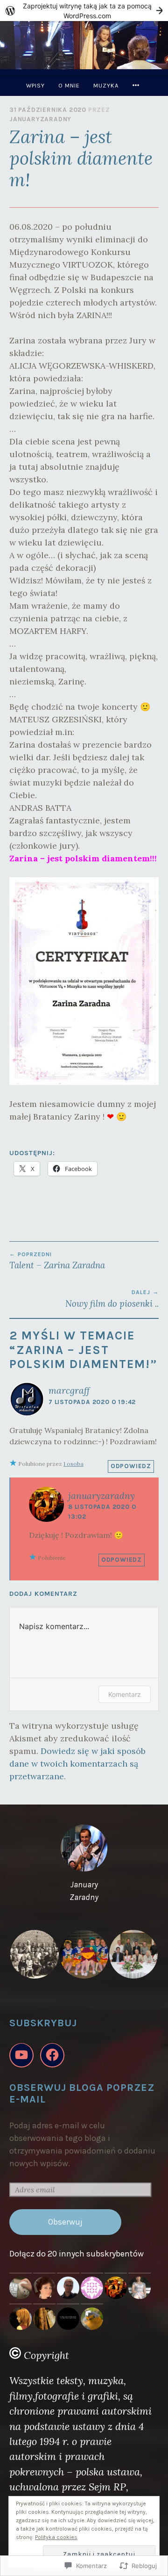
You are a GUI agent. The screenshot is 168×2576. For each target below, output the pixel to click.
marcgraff (69, 1390)
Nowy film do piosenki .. (112, 1299)
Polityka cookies (56, 2537)
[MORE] (137, 85)
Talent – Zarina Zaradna (57, 1261)
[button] (34, 1954)
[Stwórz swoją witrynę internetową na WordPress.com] (84, 11)
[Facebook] (52, 2055)
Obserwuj (65, 2222)
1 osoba (73, 1464)
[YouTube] (21, 2055)
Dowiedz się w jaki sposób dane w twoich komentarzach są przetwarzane (77, 1764)
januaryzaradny (40, 119)
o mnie (69, 85)
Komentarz (125, 1694)
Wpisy (35, 85)
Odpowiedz (131, 1466)
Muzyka (106, 85)
